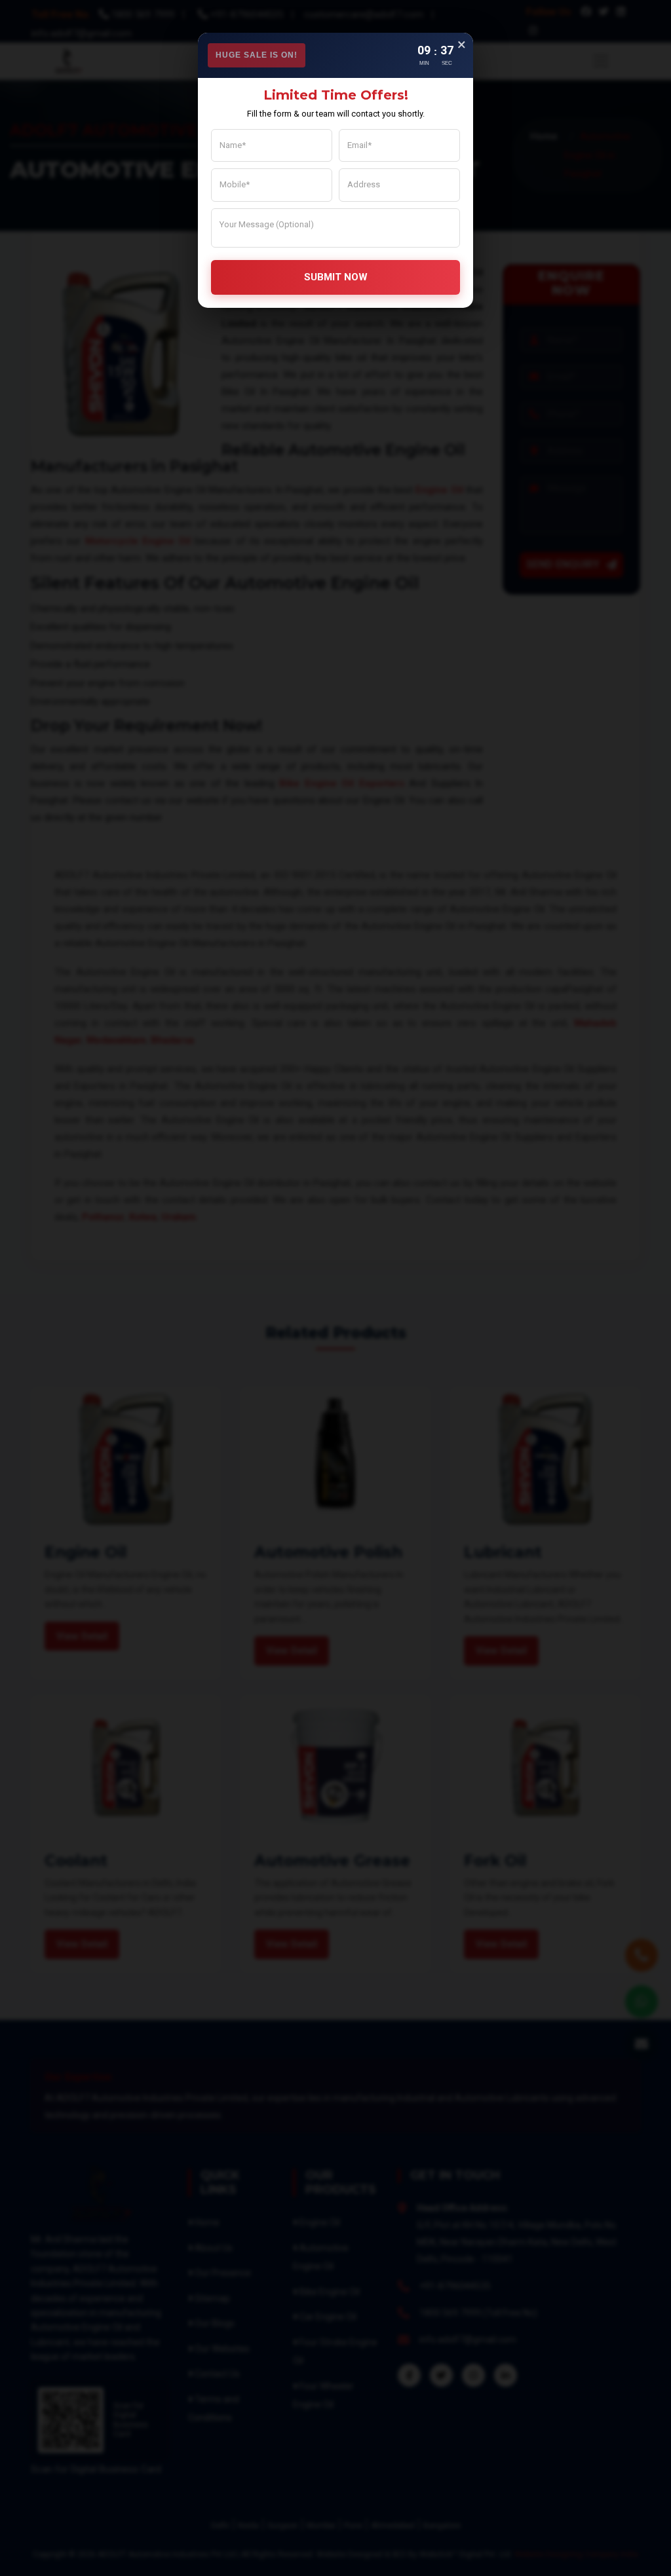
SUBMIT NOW (336, 277)
